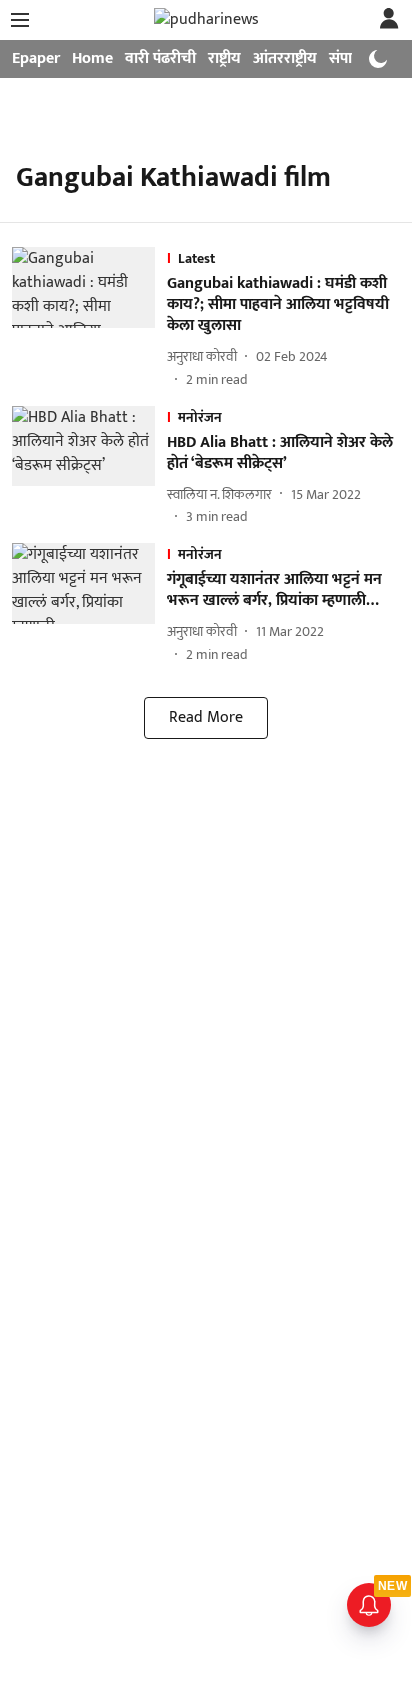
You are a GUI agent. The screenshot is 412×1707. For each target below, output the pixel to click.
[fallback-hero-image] (89, 318)
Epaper (36, 58)
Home (92, 58)
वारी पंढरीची (160, 58)
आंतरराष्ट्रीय (285, 58)
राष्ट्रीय (224, 58)
